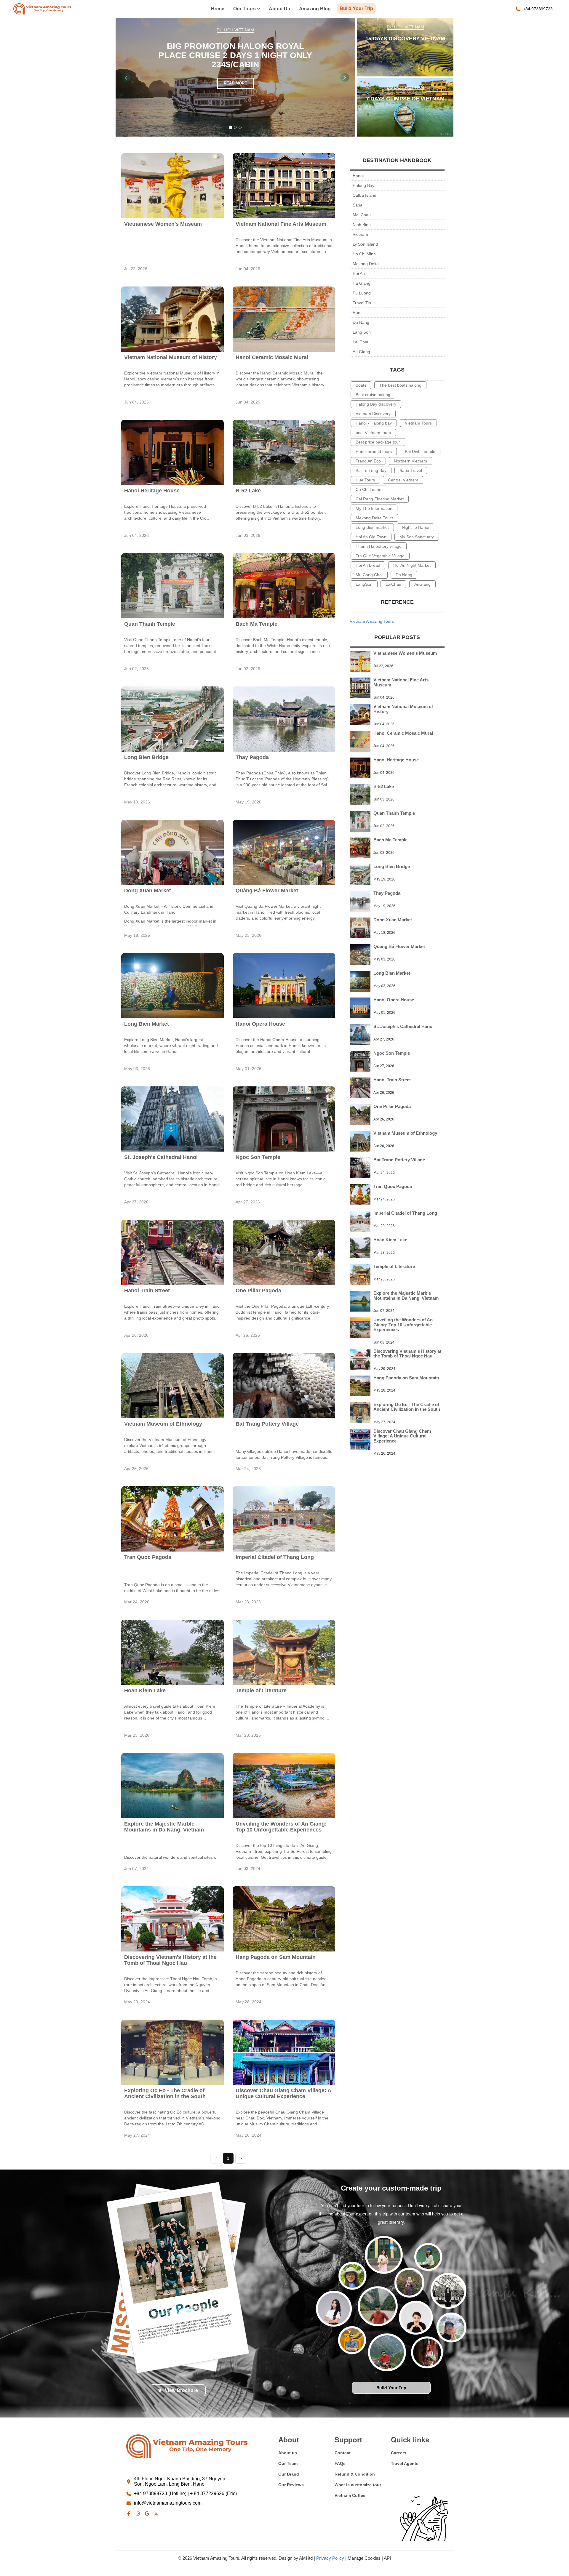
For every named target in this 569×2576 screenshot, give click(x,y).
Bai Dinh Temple (420, 452)
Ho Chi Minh (364, 254)
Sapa (358, 205)
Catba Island (365, 195)
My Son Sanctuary (417, 537)
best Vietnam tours (373, 433)
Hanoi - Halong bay (374, 423)
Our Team (288, 2463)
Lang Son (362, 332)
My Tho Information (374, 508)
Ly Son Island (365, 244)
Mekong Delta (366, 264)
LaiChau (393, 584)
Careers (399, 2453)
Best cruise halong (373, 395)
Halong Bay (363, 185)
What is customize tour (358, 2485)
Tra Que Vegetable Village (380, 556)
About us (279, 9)
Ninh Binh (362, 225)
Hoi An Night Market (412, 565)
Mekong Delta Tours (374, 518)
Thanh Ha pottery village (379, 546)
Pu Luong (362, 293)
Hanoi (358, 176)
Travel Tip (362, 303)
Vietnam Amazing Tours (372, 621)
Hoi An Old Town (371, 537)
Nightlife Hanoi (415, 527)
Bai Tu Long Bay (371, 470)
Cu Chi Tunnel (369, 489)
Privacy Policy (330, 2558)
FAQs (340, 2463)
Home (218, 9)
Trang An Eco (368, 461)
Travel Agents (405, 2463)
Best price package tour (378, 442)
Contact (343, 2453)
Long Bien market (372, 527)
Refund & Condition (355, 2474)
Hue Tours (365, 480)
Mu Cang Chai (369, 575)
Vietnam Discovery (373, 414)
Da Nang (361, 322)
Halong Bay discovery (376, 404)
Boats (361, 385)
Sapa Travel (411, 470)
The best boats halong (400, 385)
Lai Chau (361, 342)
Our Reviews (291, 2485)
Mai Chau (362, 215)
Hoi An (359, 273)
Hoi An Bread (368, 565)
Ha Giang (362, 283)
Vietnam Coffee (350, 2495)
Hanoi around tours (374, 452)
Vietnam (360, 234)
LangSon (364, 584)
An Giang (361, 352)
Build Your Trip (356, 8)
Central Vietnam (403, 480)
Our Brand (289, 2474)
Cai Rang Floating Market (380, 499)
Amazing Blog (315, 9)
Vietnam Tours (418, 423)
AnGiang (422, 584)
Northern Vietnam (410, 461)
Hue (357, 313)
